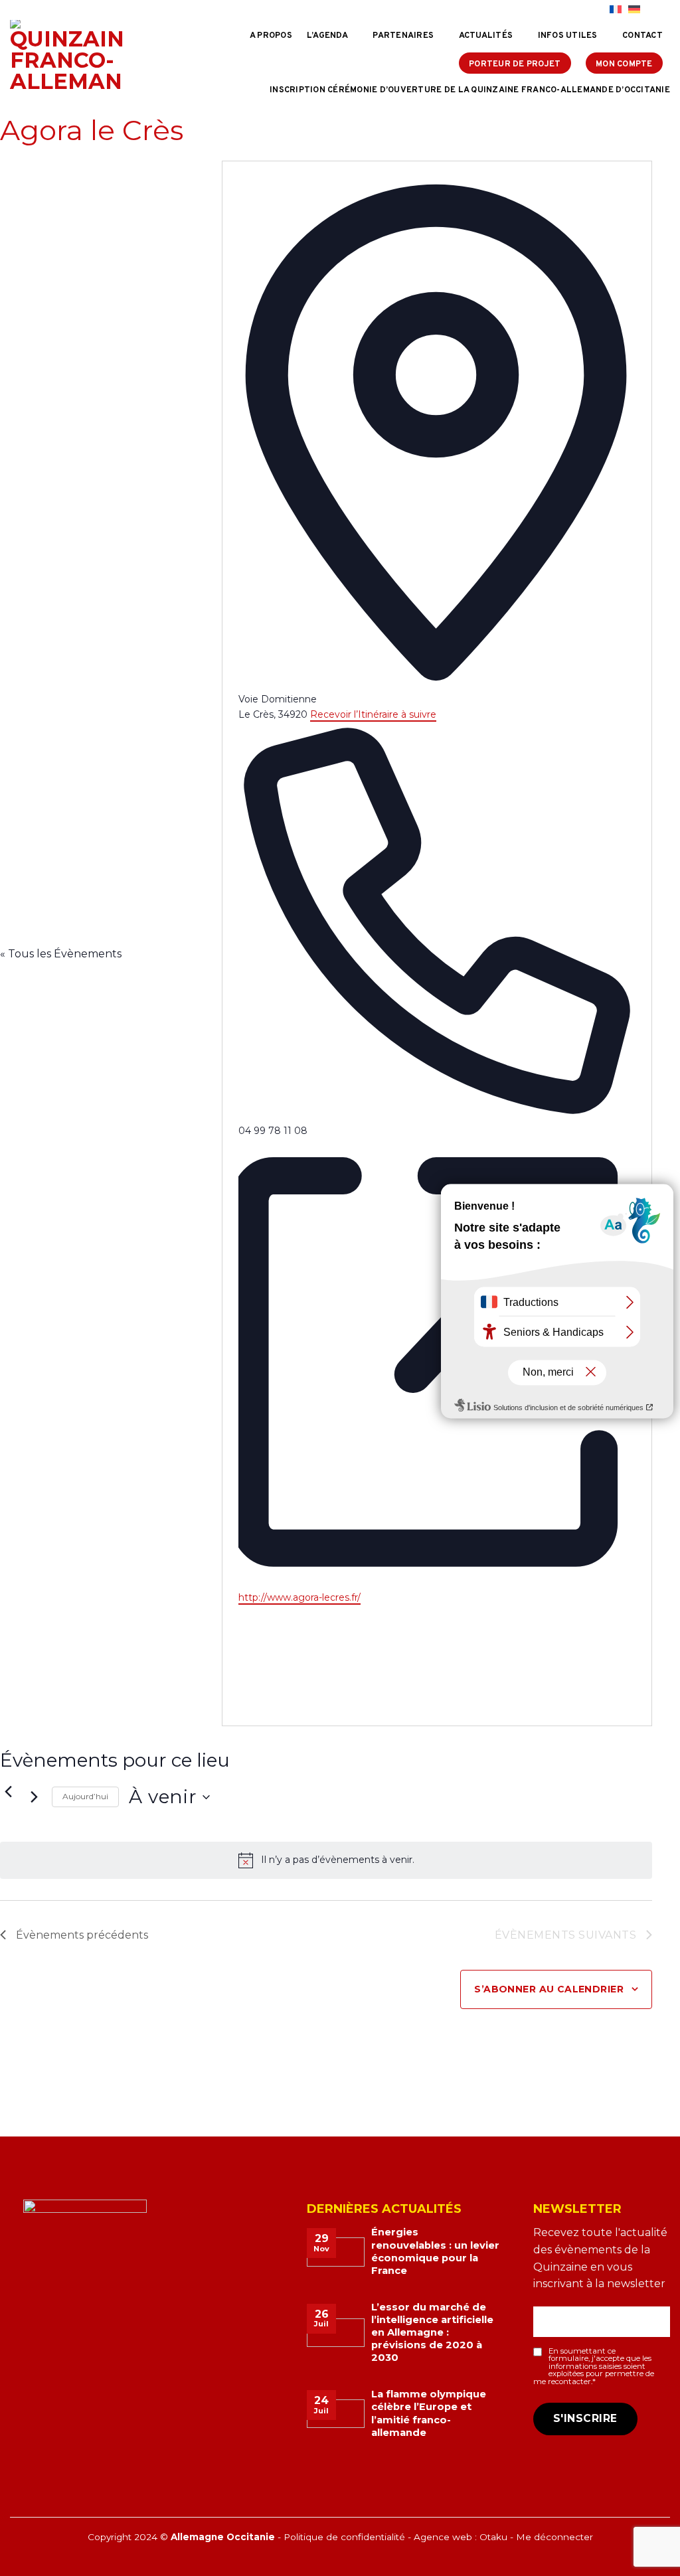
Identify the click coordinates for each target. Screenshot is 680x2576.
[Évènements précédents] (8, 1792)
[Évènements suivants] (34, 1797)
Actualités (486, 36)
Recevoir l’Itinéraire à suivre (373, 714)
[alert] (326, 1860)
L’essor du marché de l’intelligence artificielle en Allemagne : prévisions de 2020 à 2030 (432, 2333)
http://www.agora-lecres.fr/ (299, 1597)
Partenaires (403, 36)
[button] (658, 10)
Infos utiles (568, 36)
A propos (271, 36)
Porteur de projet (515, 64)
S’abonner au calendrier (549, 1989)
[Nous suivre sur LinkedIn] (596, 10)
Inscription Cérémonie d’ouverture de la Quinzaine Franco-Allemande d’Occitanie (470, 90)
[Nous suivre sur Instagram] (571, 10)
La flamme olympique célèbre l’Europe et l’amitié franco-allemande (429, 2413)
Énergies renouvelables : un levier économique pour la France (435, 2251)
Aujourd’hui (85, 1796)
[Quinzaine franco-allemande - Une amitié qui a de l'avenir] (66, 56)
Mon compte (624, 64)
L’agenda (327, 36)
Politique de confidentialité (344, 2537)
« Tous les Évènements (61, 954)
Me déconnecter (554, 2537)
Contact (642, 36)
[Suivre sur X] (584, 10)
